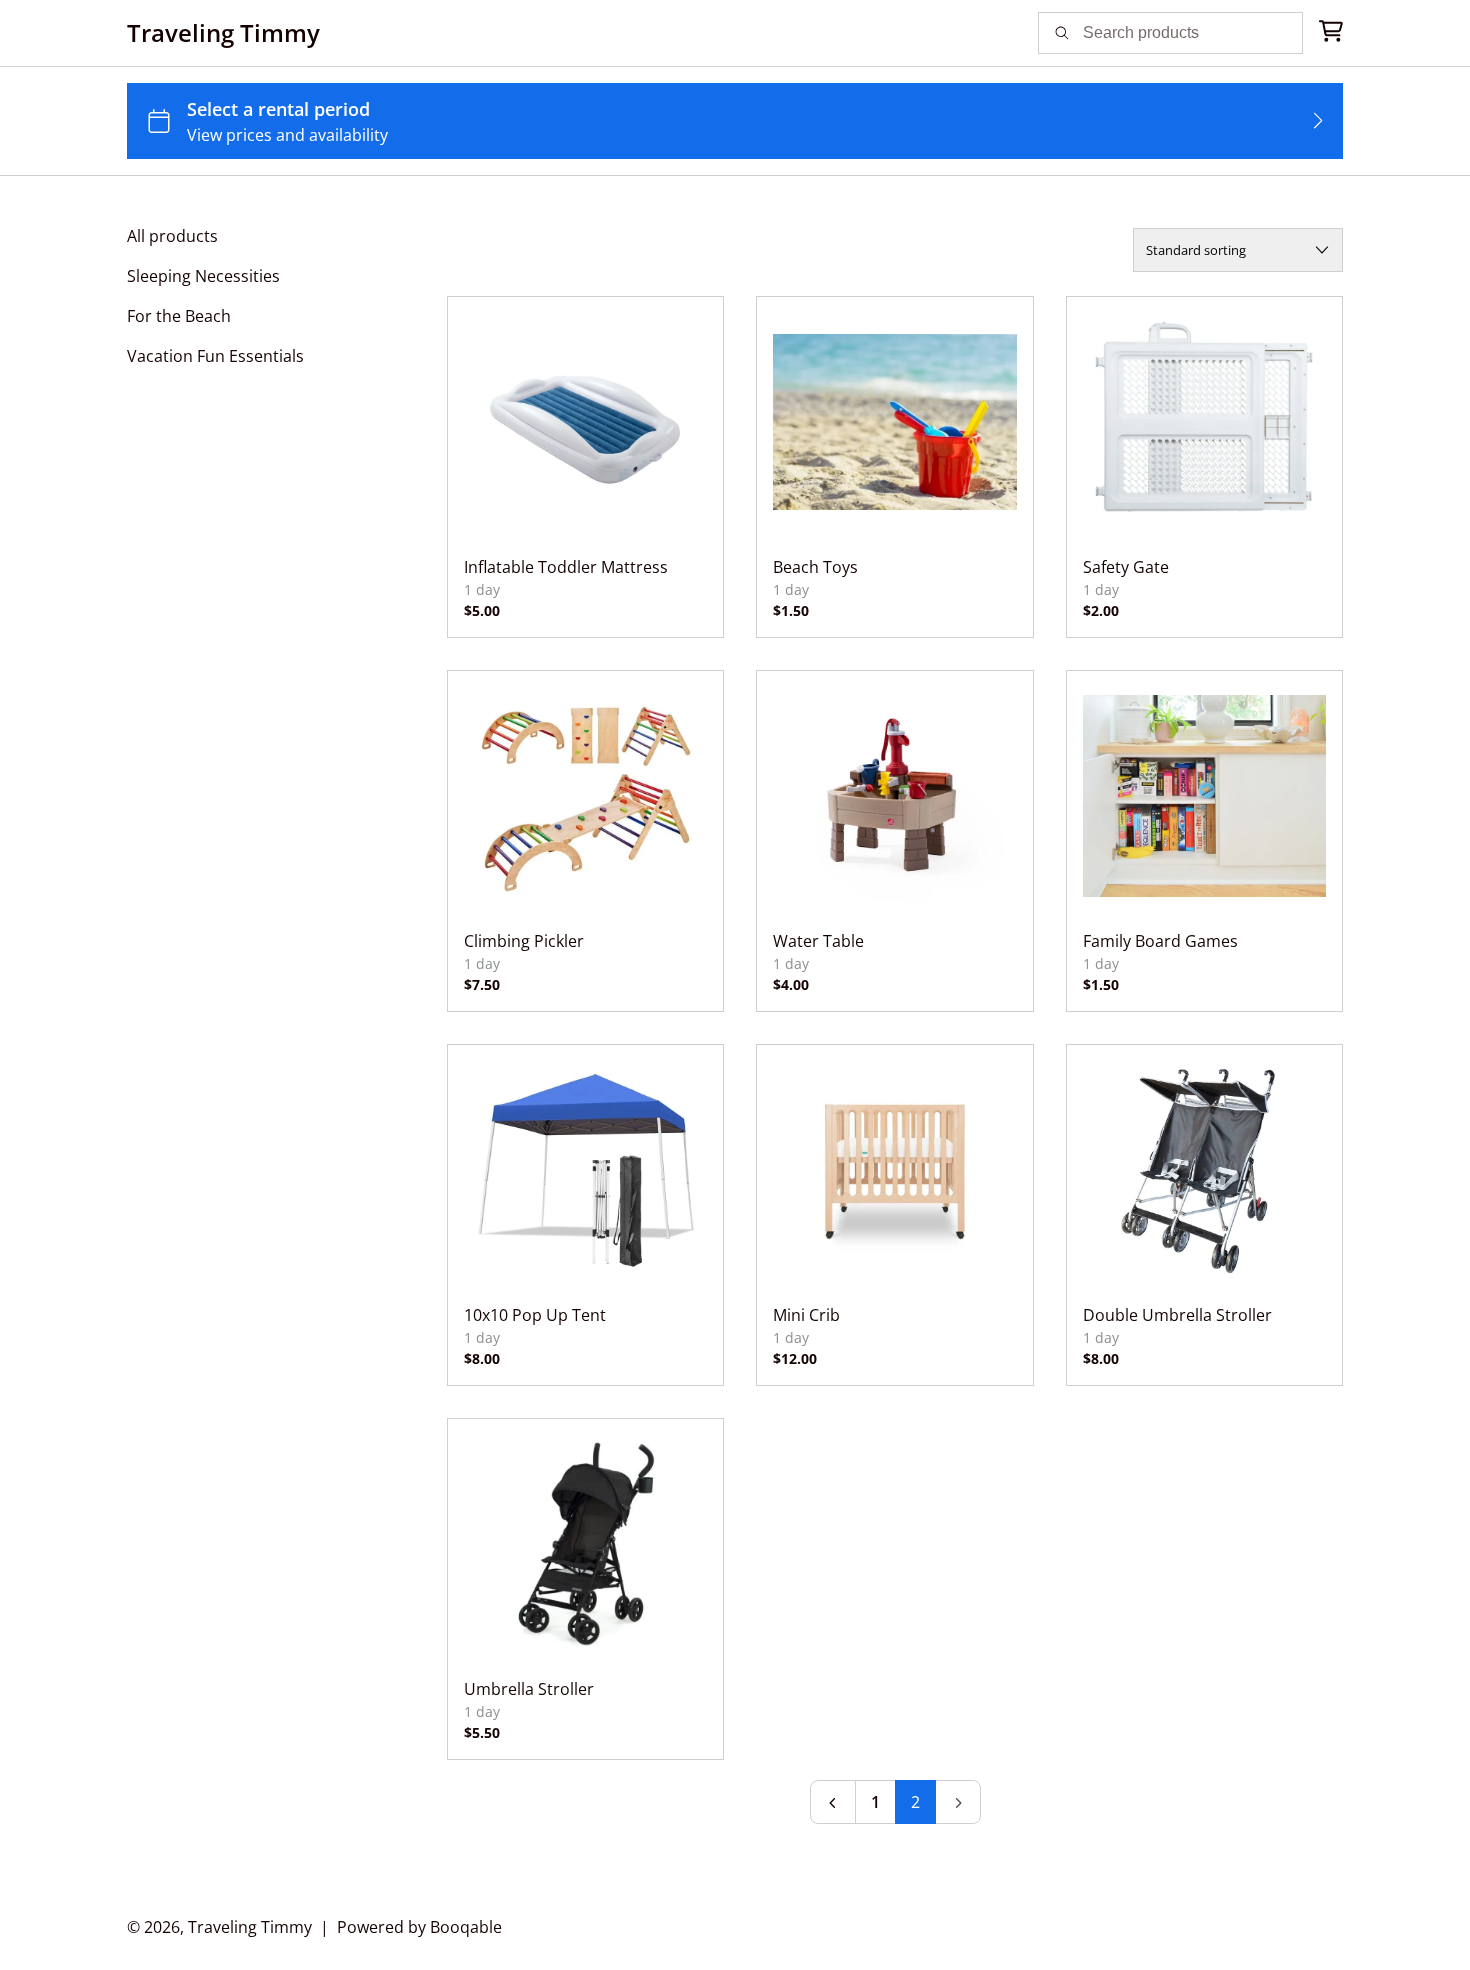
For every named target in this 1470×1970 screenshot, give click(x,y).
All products (172, 236)
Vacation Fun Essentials (215, 356)
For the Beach (179, 316)
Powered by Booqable (419, 1927)
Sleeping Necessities (203, 276)
